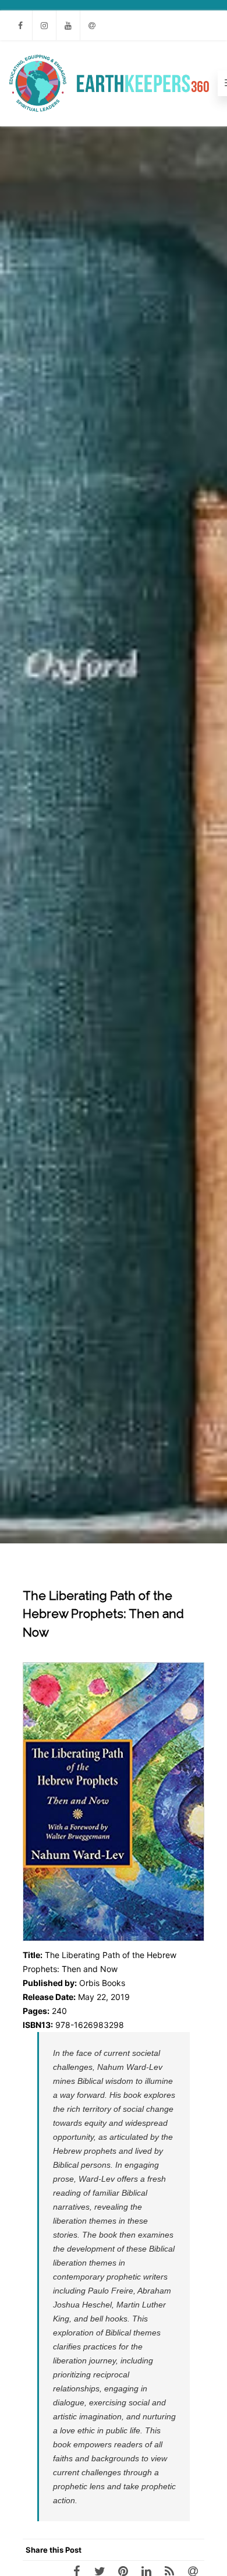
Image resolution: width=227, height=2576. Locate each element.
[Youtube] (68, 25)
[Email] (92, 25)
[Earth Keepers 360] (109, 83)
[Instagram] (44, 25)
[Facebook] (20, 25)
